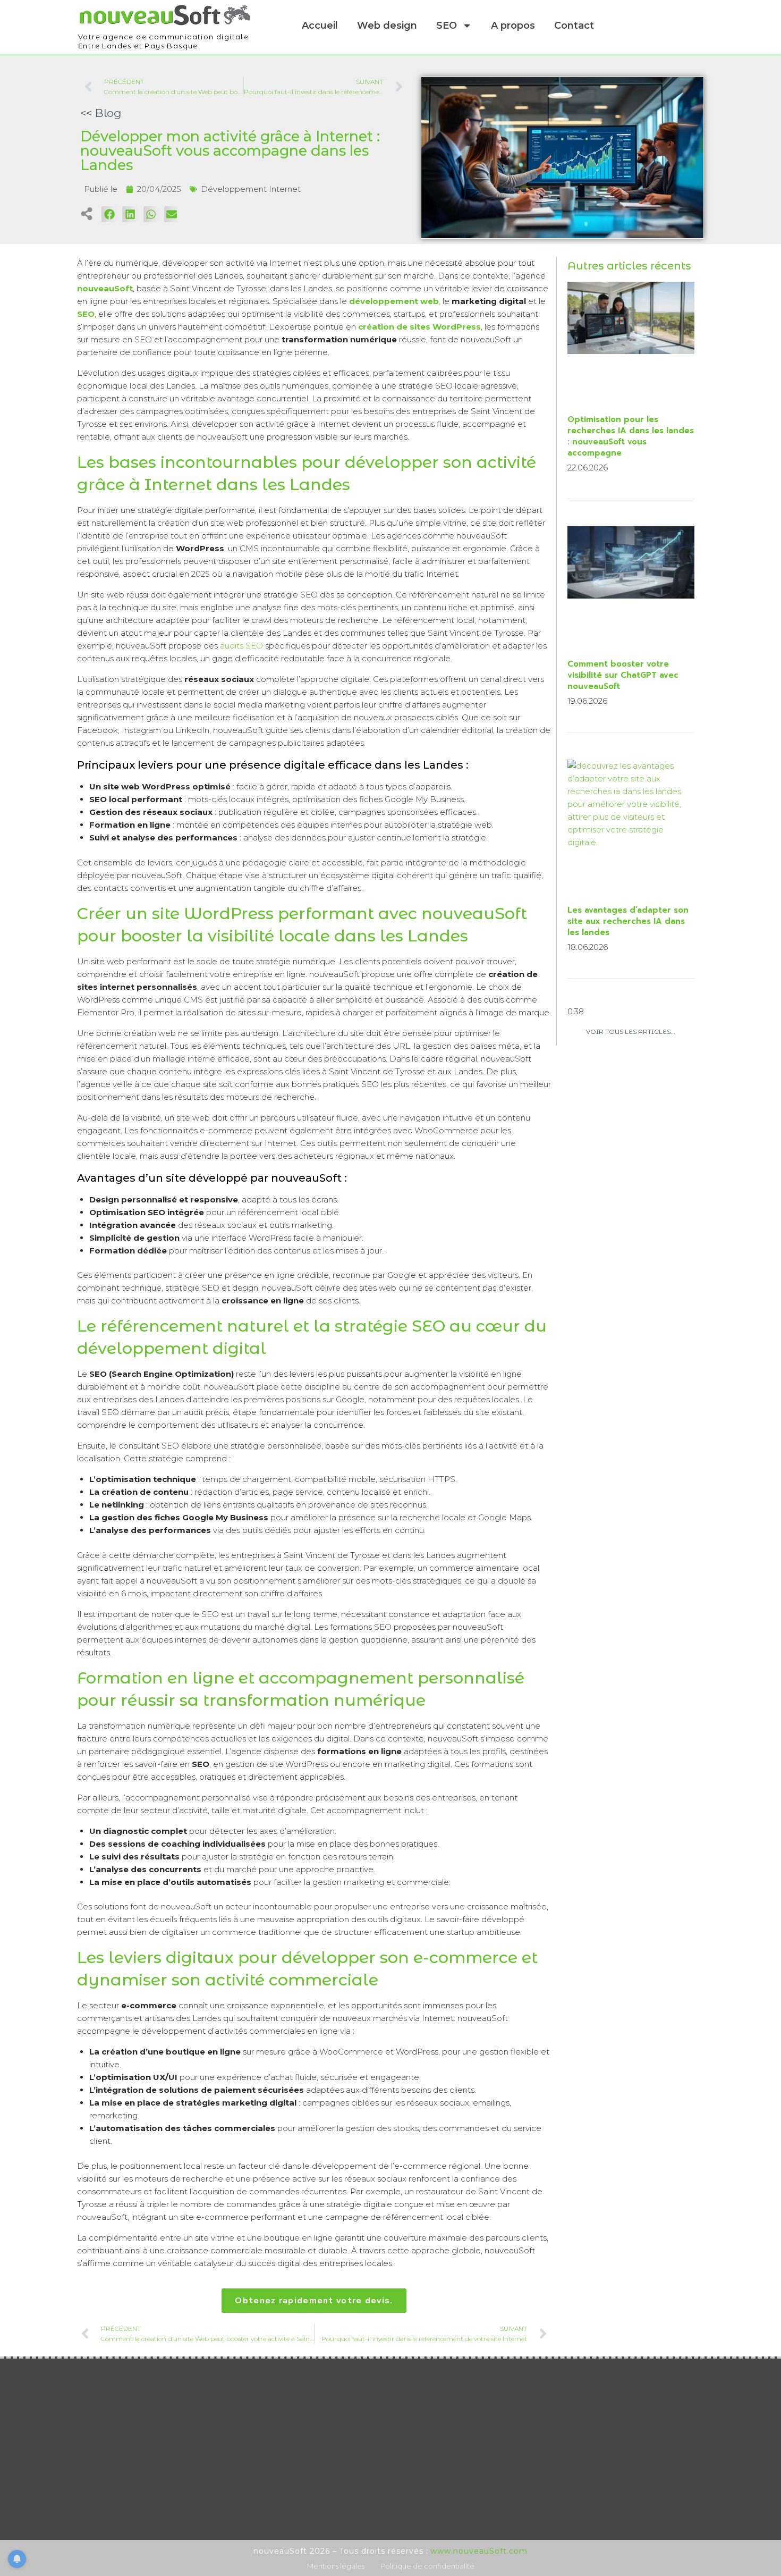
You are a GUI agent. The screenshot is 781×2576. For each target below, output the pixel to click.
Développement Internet (251, 189)
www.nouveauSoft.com (479, 2551)
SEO (447, 26)
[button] (109, 214)
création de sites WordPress (419, 327)
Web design (387, 26)
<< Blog (101, 113)
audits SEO (243, 646)
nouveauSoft (105, 288)
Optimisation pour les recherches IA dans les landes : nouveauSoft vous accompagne (631, 436)
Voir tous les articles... (631, 1032)
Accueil (320, 26)
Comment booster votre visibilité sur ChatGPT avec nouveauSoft (623, 675)
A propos (513, 26)
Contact (574, 26)
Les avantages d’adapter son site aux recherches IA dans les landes (628, 921)
